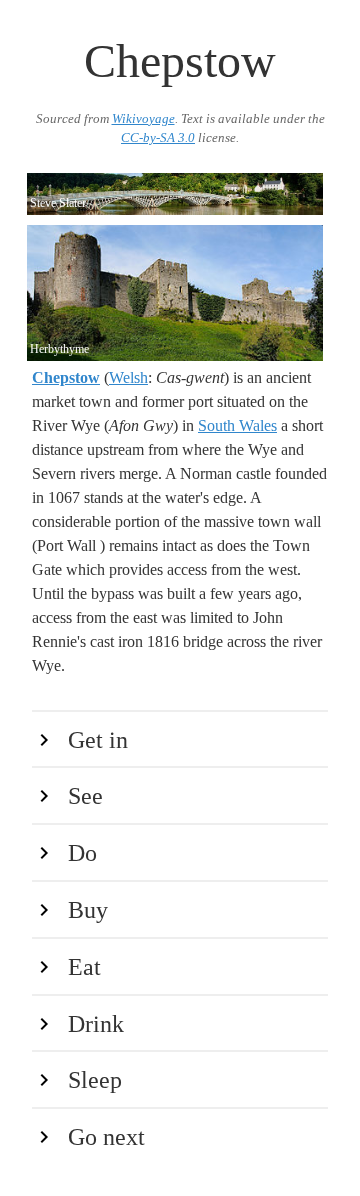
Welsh (128, 377)
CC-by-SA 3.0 (158, 138)
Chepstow (66, 377)
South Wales (237, 425)
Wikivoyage (143, 119)
